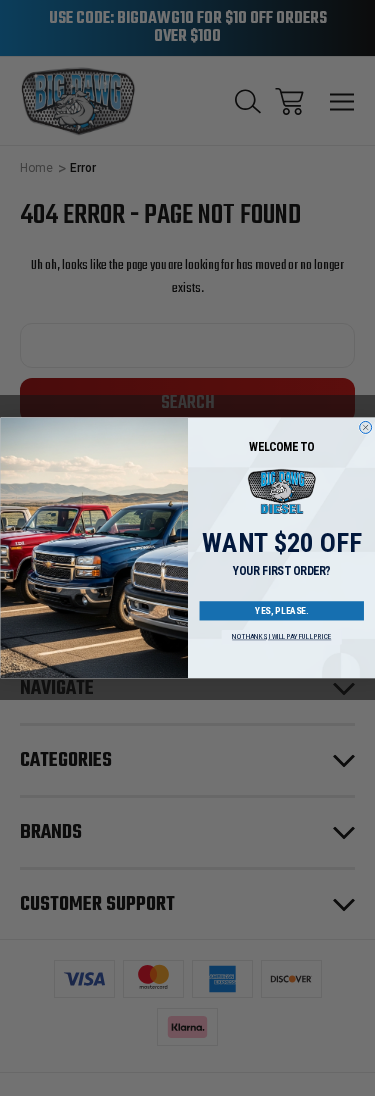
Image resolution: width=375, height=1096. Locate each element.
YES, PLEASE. (281, 611)
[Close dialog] (365, 428)
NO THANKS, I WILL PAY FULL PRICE (281, 637)
